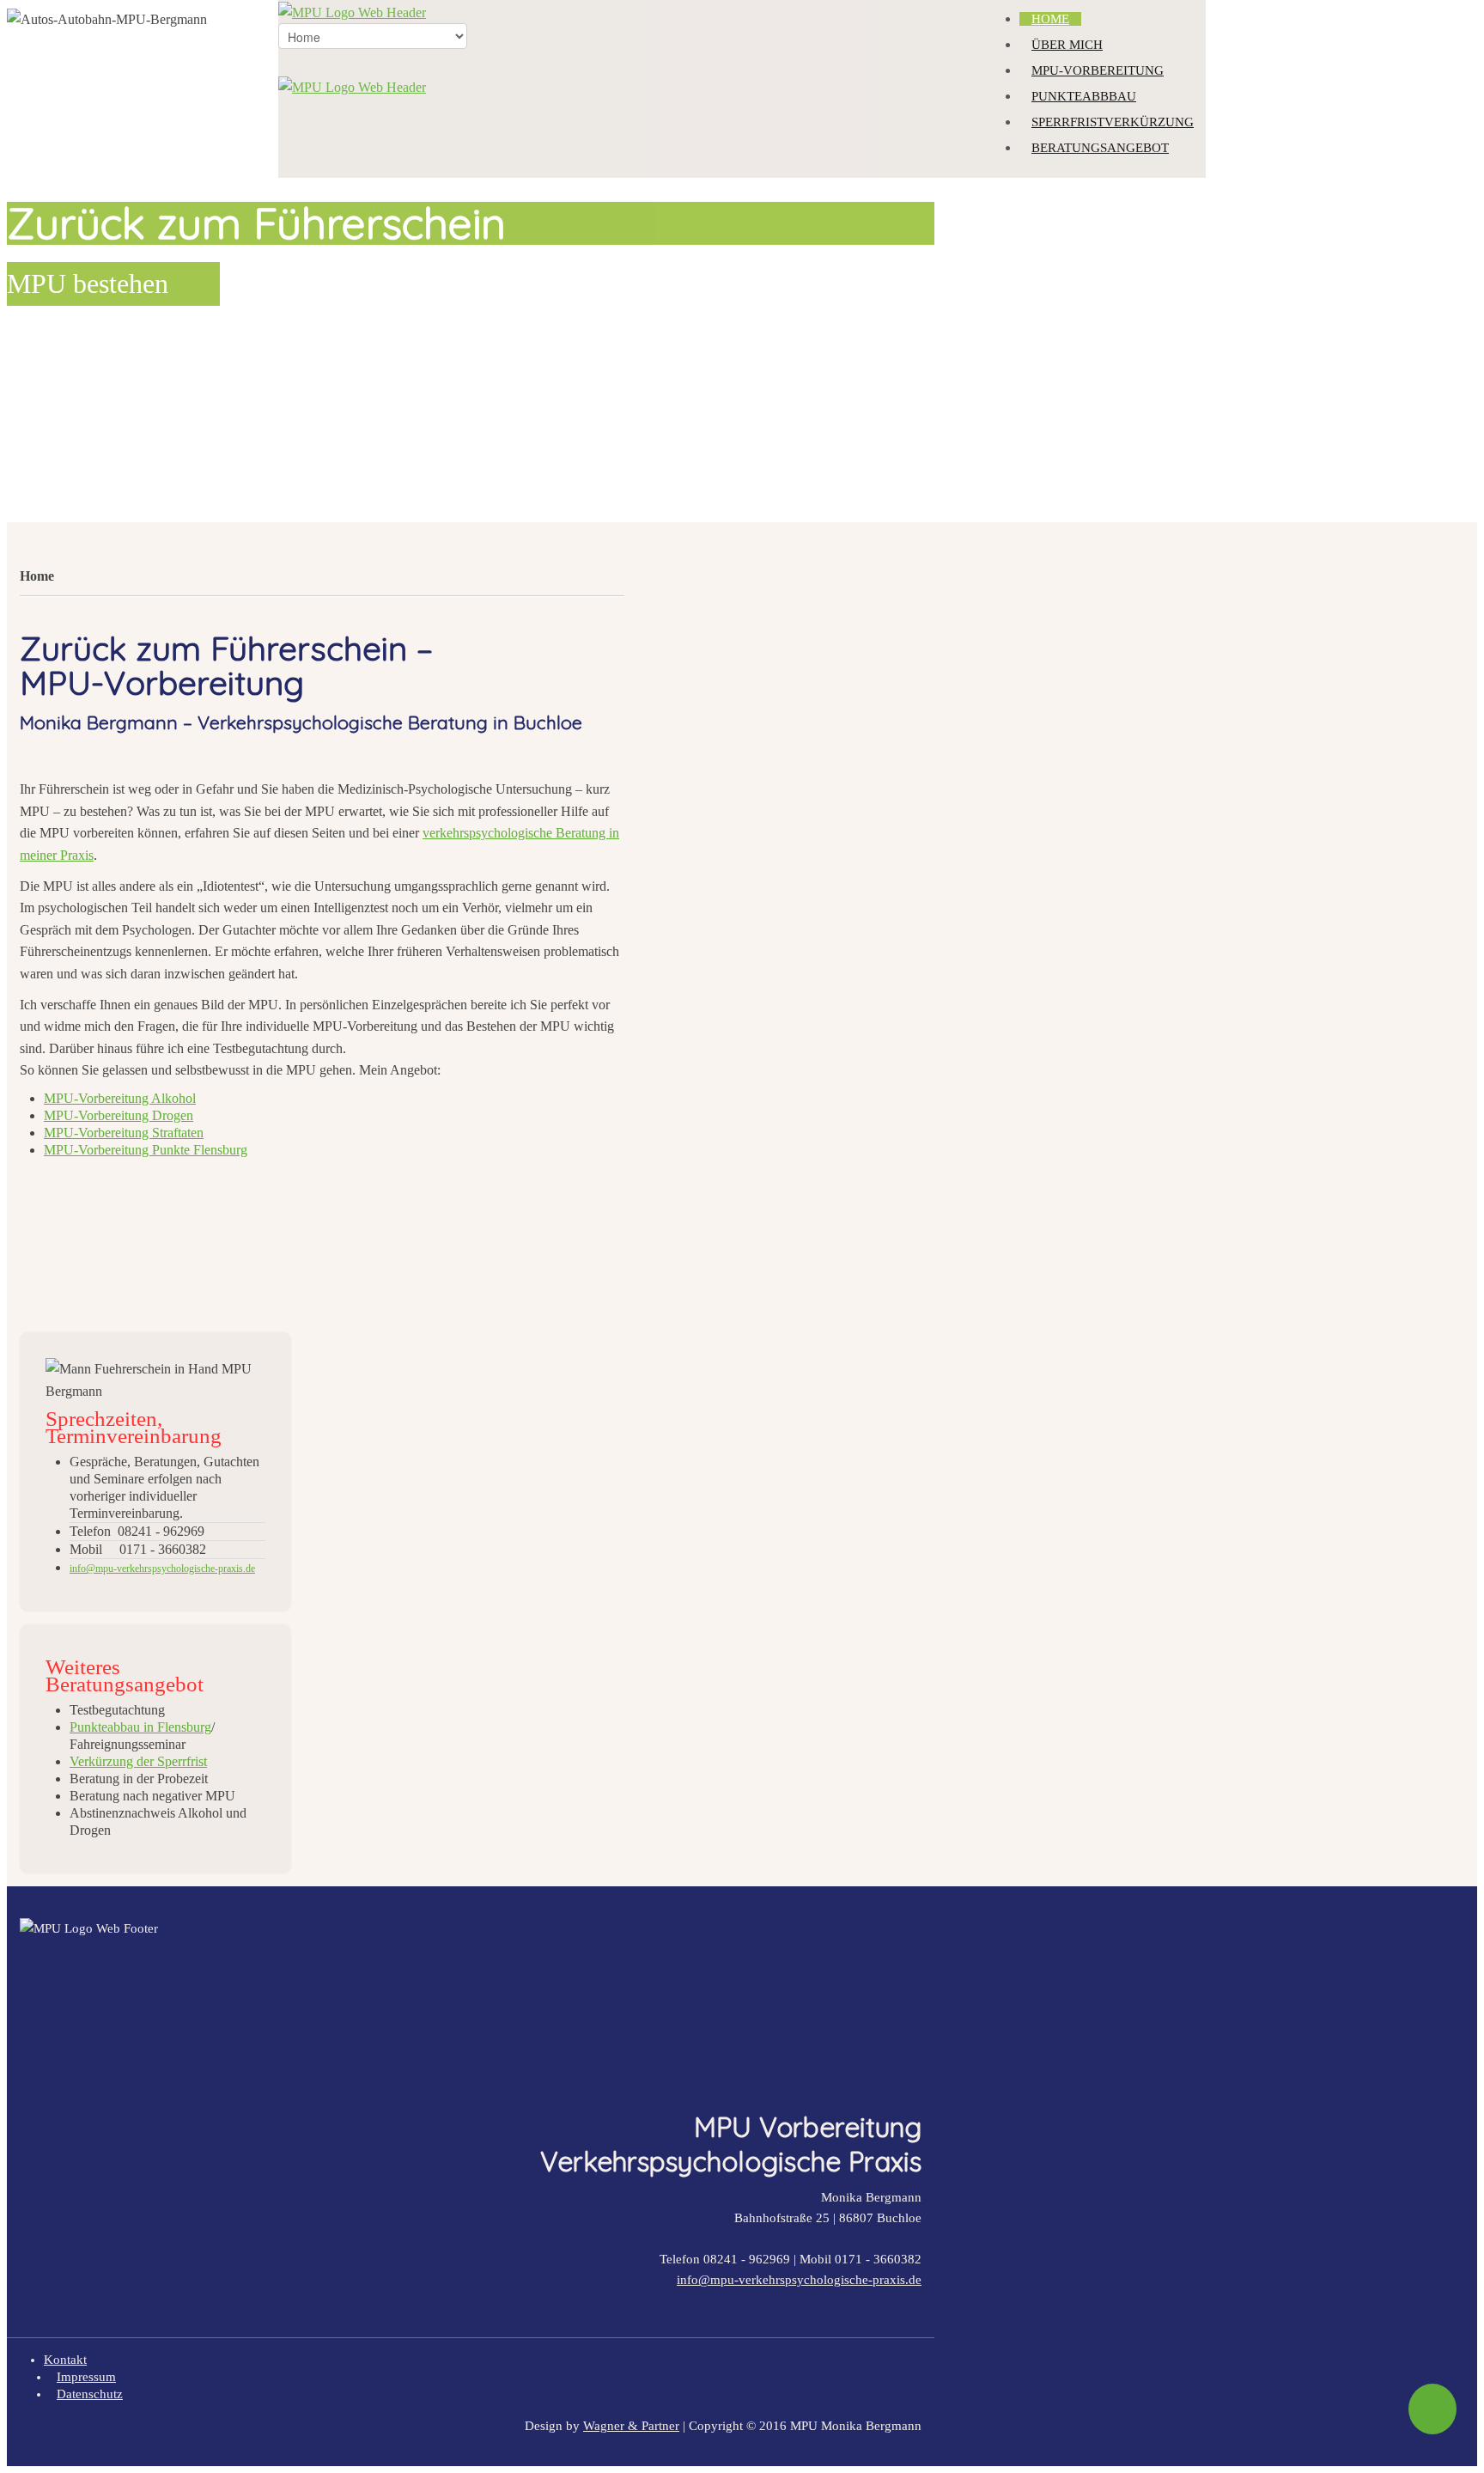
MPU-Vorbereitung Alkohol (120, 1098)
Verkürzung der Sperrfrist (138, 1761)
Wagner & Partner (631, 2426)
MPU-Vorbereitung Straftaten (124, 1133)
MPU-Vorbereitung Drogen (119, 1115)
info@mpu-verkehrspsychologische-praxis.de (799, 2280)
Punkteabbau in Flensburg (140, 1727)
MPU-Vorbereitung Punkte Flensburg (146, 1150)
